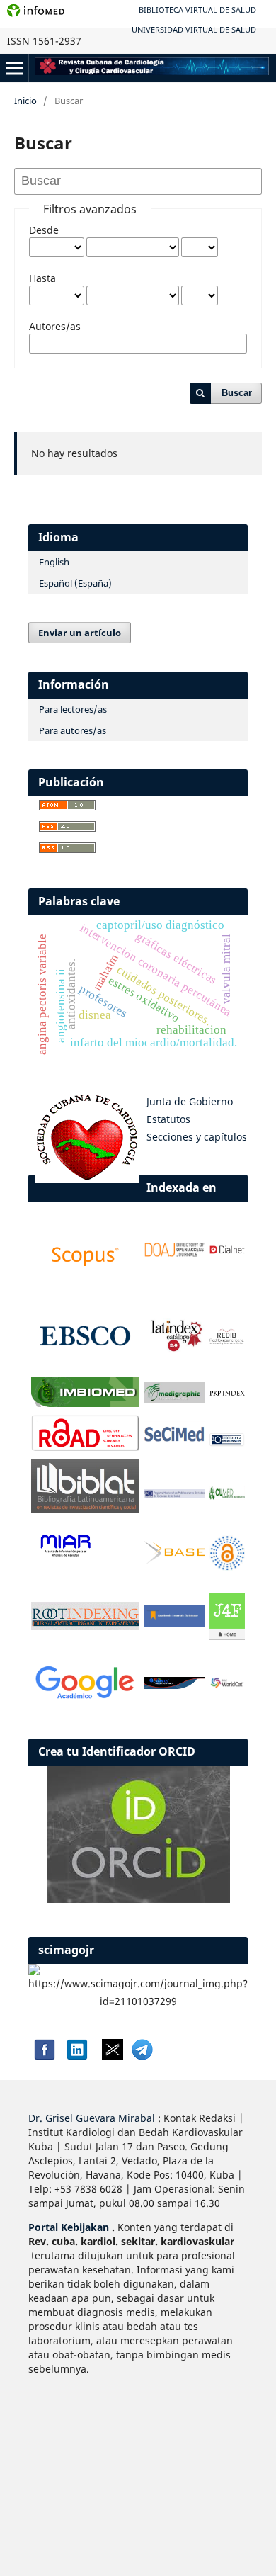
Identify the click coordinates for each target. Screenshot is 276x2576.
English (54, 562)
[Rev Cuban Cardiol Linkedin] (77, 2056)
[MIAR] (65, 1556)
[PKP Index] (227, 1394)
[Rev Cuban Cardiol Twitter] (113, 2056)
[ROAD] (85, 1447)
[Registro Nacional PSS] (174, 1495)
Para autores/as (73, 730)
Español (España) (75, 583)
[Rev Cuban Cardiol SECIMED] (174, 1441)
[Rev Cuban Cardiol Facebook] (43, 2056)
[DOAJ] (174, 1254)
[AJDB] (174, 1623)
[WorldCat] (227, 1684)
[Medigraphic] (174, 1399)
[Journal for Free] (227, 1636)
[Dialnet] (227, 1255)
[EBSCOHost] (85, 1366)
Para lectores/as (73, 709)
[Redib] (227, 1341)
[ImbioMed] (85, 1403)
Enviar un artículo (80, 633)
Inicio (25, 101)
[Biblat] (85, 1509)
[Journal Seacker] (174, 1685)
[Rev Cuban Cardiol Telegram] (142, 2056)
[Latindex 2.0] (174, 1350)
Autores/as (55, 326)
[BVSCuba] (227, 1444)
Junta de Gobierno (190, 1101)
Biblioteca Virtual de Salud (197, 10)
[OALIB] (227, 1567)
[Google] (85, 1700)
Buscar (237, 393)
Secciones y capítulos (197, 1137)
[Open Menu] (14, 68)
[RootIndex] (85, 1626)
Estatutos (168, 1119)
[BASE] (174, 1560)
